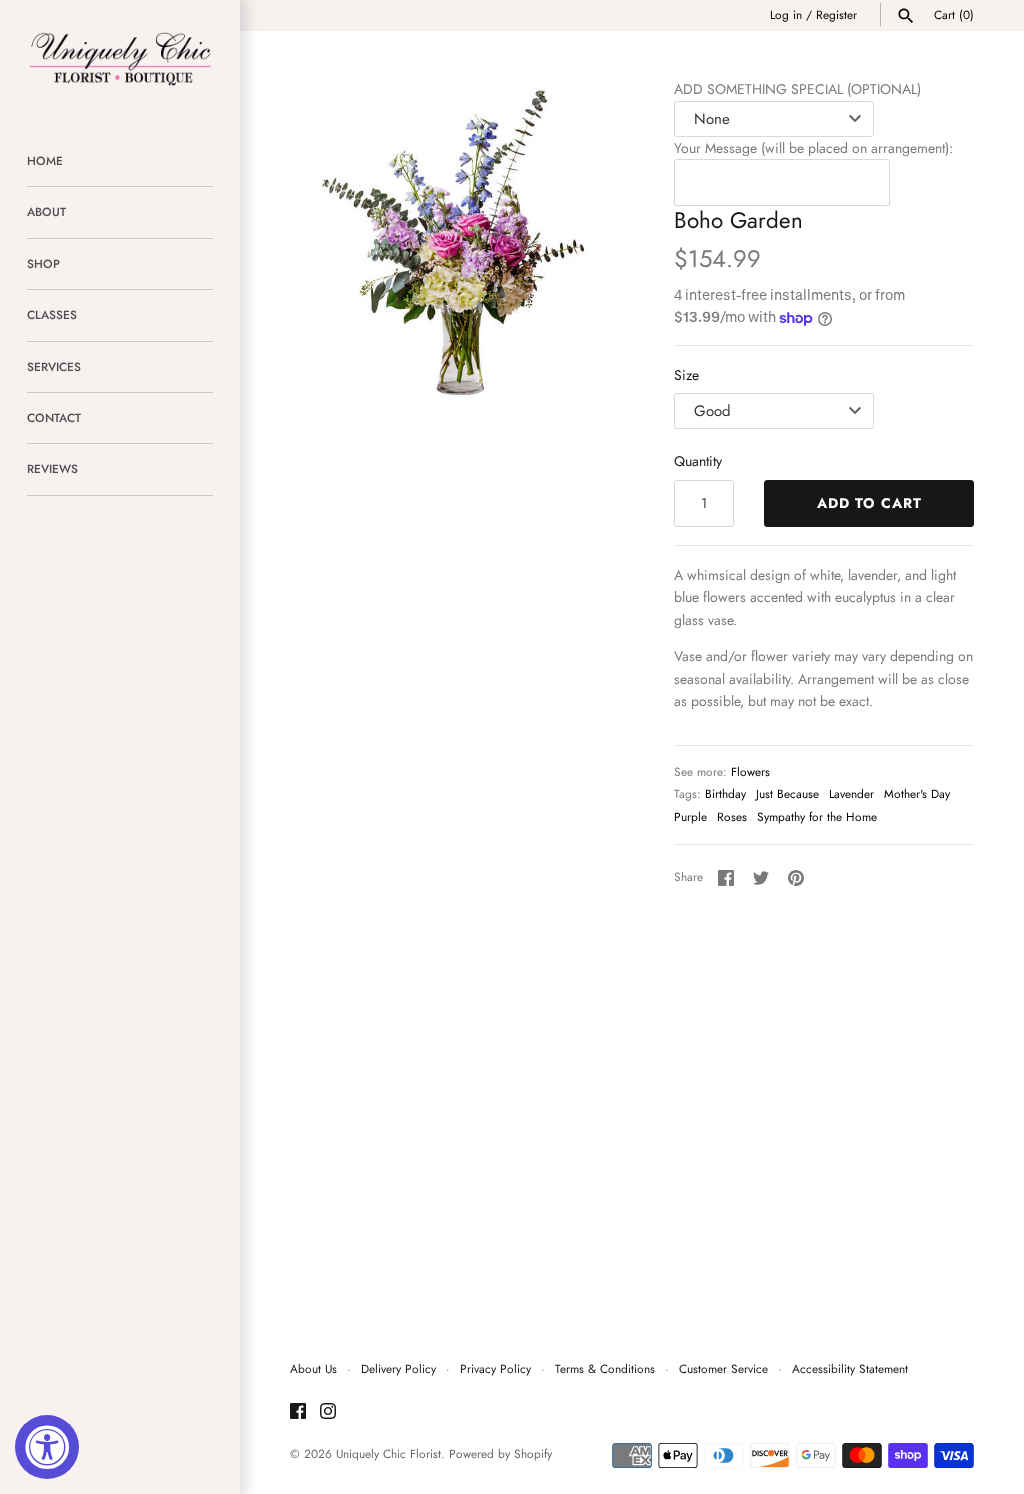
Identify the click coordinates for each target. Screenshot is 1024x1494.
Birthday (725, 793)
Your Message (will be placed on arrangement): (813, 148)
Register (836, 14)
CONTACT (54, 417)
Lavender (851, 793)
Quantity (698, 461)
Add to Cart (869, 503)
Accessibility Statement (850, 1368)
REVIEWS (52, 468)
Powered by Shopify (500, 1453)
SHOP (43, 263)
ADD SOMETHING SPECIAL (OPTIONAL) (797, 89)
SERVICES (54, 366)
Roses (732, 816)
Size (686, 375)
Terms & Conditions (605, 1368)
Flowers (750, 771)
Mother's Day (917, 793)
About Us (313, 1368)
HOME (45, 160)
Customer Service (723, 1368)
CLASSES (52, 314)
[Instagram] (328, 1412)
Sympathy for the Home (817, 816)
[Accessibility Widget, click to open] (47, 1447)
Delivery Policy (398, 1368)
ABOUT (46, 211)
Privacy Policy (495, 1368)
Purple (690, 816)
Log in (786, 14)
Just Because (787, 793)
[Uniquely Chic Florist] (120, 58)
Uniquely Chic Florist (388, 1453)
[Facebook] (298, 1412)
